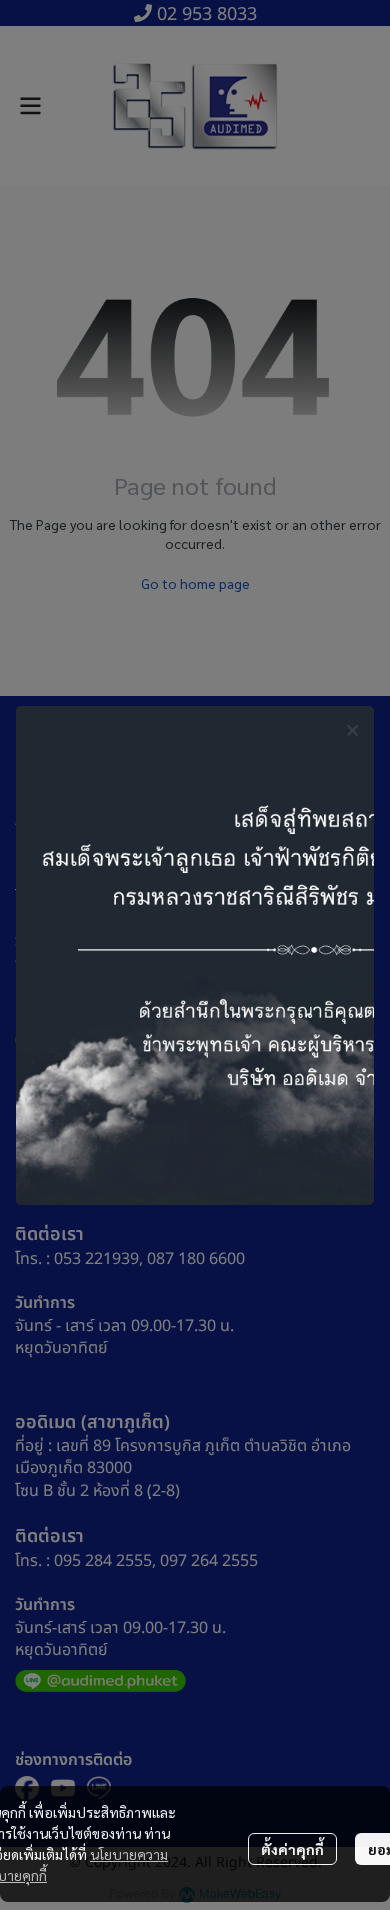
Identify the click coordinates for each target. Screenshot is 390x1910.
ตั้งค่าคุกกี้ (292, 1849)
